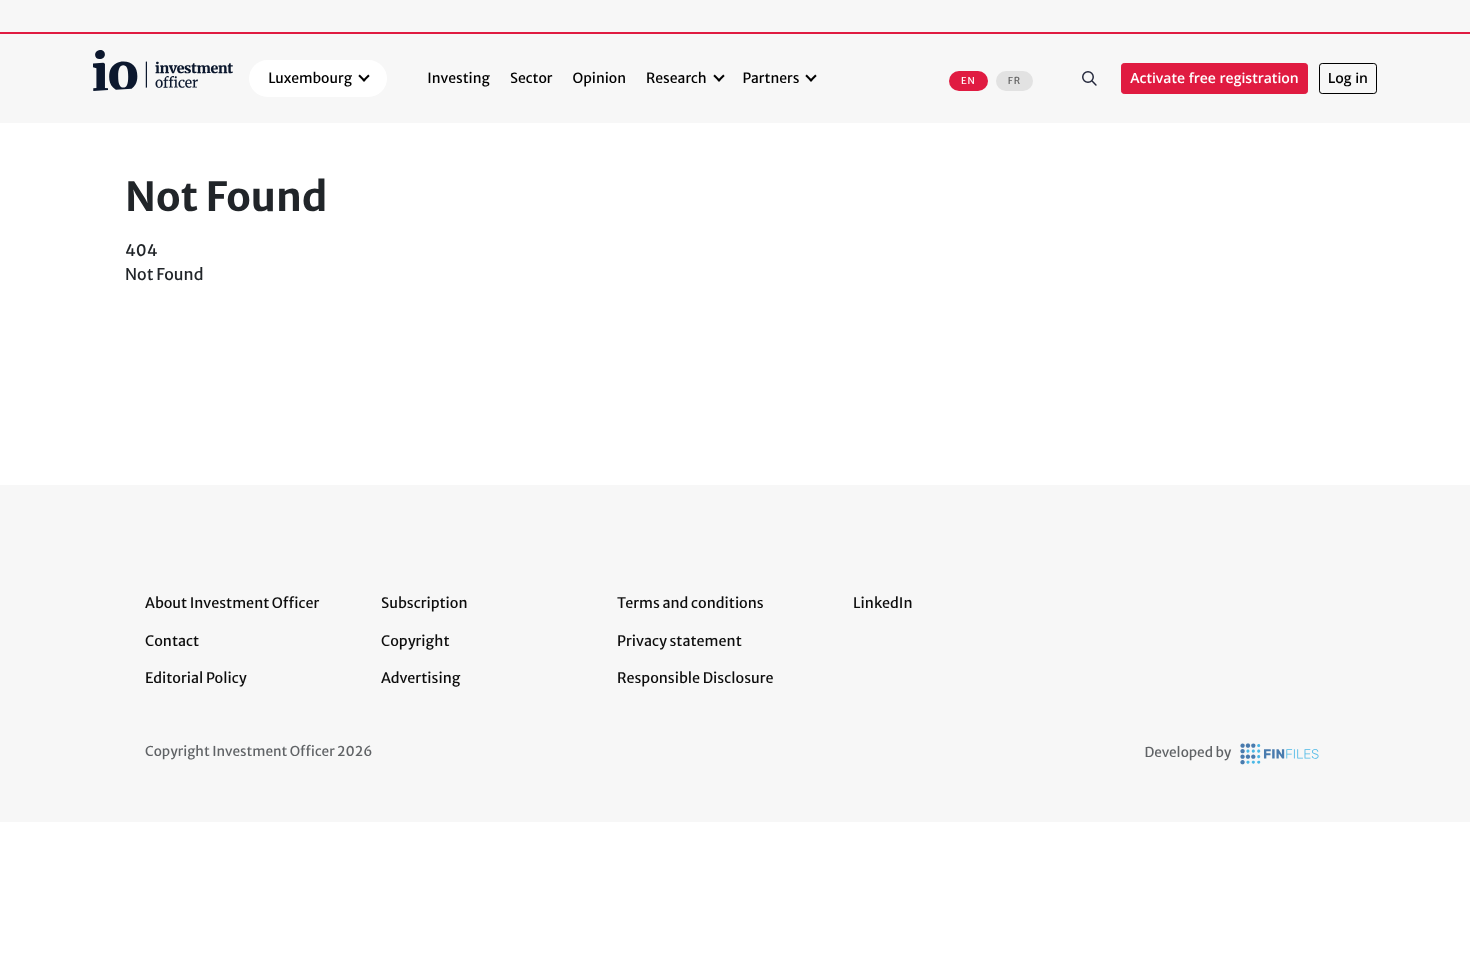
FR (1014, 81)
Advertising (420, 678)
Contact (172, 641)
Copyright (415, 641)
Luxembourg (310, 78)
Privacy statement (679, 641)
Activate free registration (1214, 78)
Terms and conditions (690, 603)
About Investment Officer (232, 603)
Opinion (600, 78)
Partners (771, 78)
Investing (458, 78)
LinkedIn (883, 603)
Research (676, 78)
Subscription (424, 603)
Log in (1348, 78)
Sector (531, 78)
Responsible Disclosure (695, 678)
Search (1089, 79)
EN (968, 81)
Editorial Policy (196, 678)
